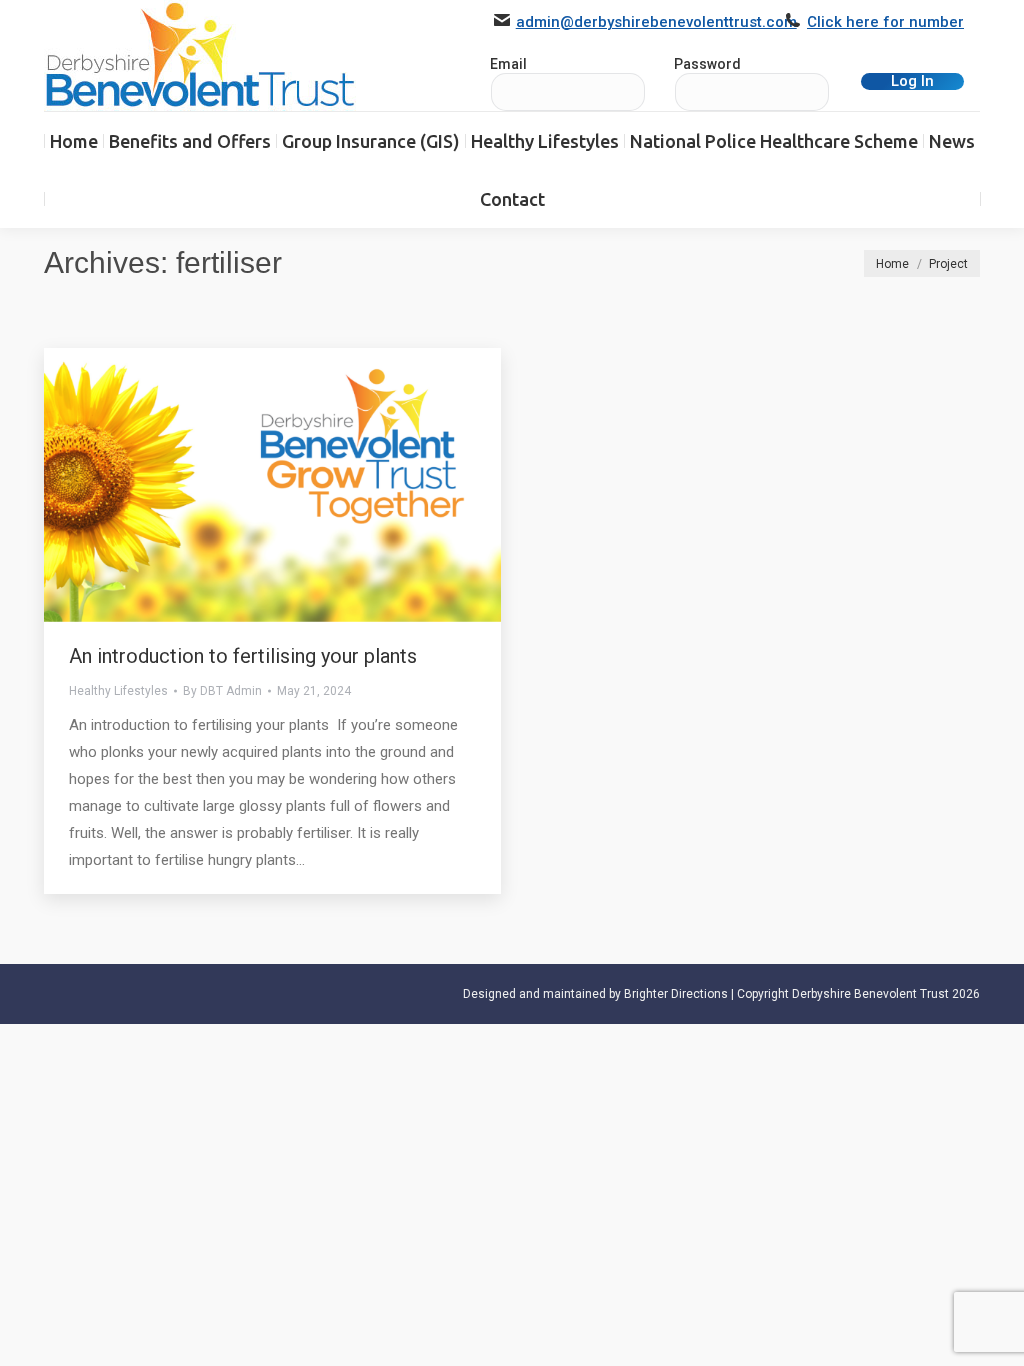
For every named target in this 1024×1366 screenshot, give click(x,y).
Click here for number (885, 22)
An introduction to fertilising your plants (243, 656)
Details (300, 485)
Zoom (246, 485)
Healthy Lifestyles (118, 691)
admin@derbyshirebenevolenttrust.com (656, 22)
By (222, 691)
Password (707, 64)
